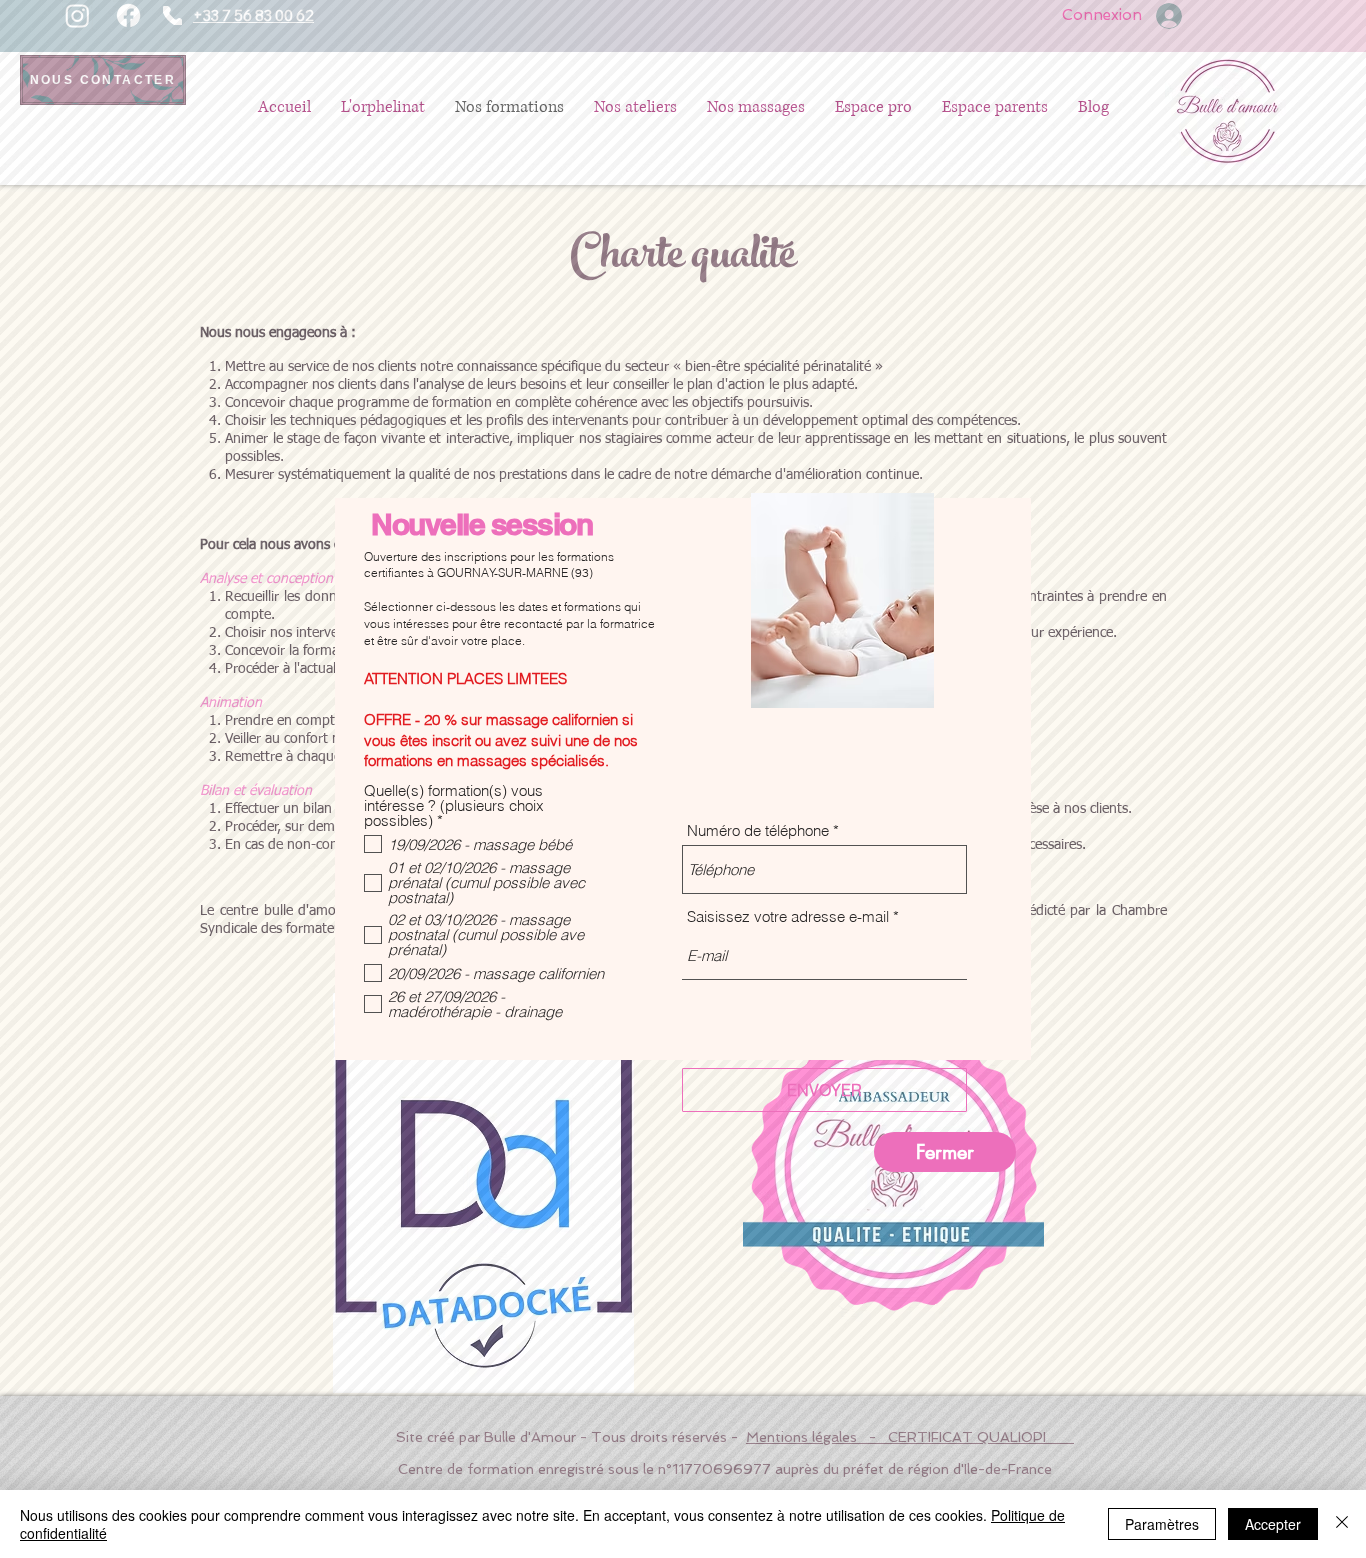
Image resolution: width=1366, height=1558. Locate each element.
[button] (945, 1152)
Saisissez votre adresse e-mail (788, 916)
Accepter (1273, 1524)
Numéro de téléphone (758, 830)
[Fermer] (1342, 1524)
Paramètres (1162, 1524)
